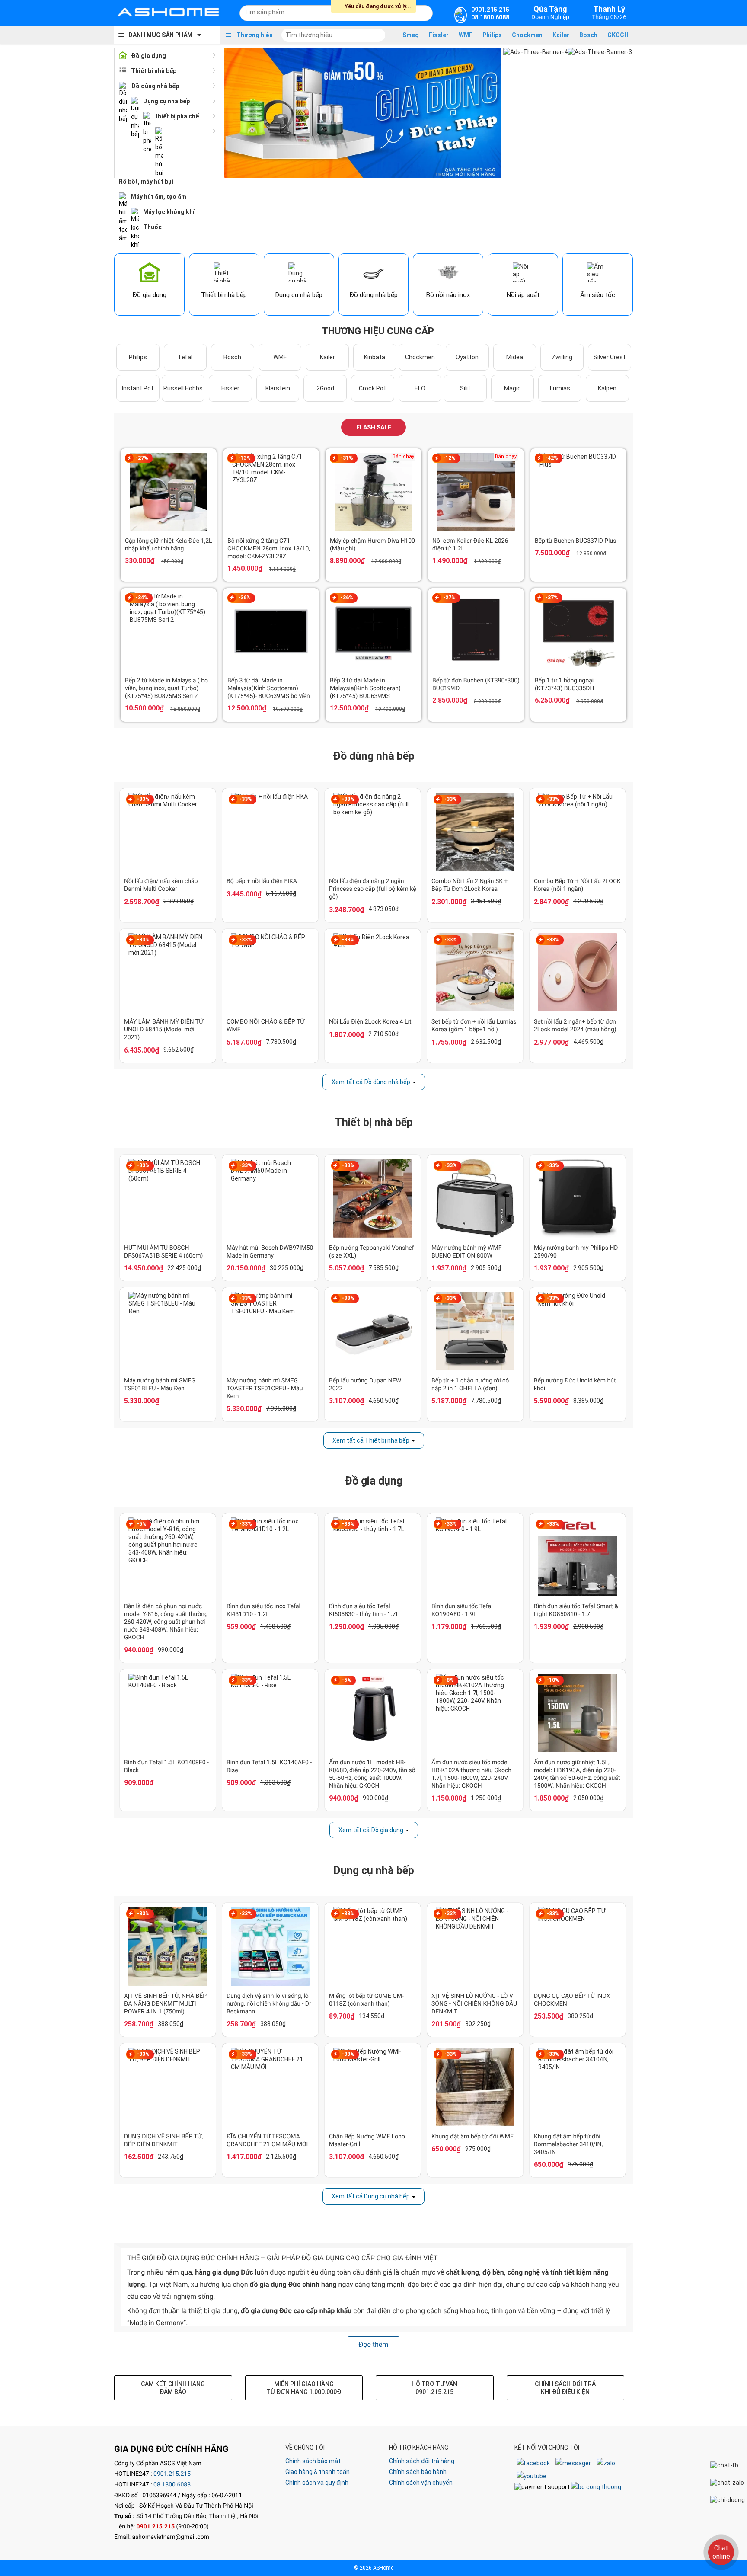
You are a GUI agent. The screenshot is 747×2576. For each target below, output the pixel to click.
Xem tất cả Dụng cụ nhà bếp (371, 2196)
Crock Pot (372, 388)
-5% (142, 1524)
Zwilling (562, 357)
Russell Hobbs (183, 388)
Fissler (439, 35)
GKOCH (618, 35)
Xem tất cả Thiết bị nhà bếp (371, 1440)
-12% (449, 458)
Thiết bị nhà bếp (154, 71)
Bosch (588, 35)
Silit (465, 388)
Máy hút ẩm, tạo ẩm (159, 197)
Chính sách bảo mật (313, 2461)
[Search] (420, 12)
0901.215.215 (172, 2474)
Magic (512, 388)
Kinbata (375, 357)
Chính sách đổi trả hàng (422, 2461)
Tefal (185, 357)
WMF (466, 35)
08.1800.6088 (172, 2485)
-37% (552, 598)
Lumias (560, 388)
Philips (492, 35)
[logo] (168, 13)
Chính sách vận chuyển (421, 2483)
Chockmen (527, 35)
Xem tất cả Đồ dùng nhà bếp (371, 1082)
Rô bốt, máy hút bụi (146, 182)
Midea (515, 357)
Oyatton (467, 357)
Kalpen (607, 388)
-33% (143, 799)
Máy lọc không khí (169, 212)
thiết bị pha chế (177, 116)
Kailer (561, 35)
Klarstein (278, 388)
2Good (325, 388)
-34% (142, 598)
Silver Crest (610, 357)
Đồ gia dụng (148, 56)
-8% (449, 1680)
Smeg (411, 35)
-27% (142, 458)
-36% (244, 598)
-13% (244, 458)
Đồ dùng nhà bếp (155, 86)
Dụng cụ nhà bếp (166, 101)
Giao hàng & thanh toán (318, 2472)
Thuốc (152, 227)
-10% (553, 1680)
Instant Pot (138, 388)
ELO (420, 388)
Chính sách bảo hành (418, 2472)
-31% (347, 458)
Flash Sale (374, 427)
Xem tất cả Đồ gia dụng (371, 1830)
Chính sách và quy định (317, 2483)
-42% (552, 458)
